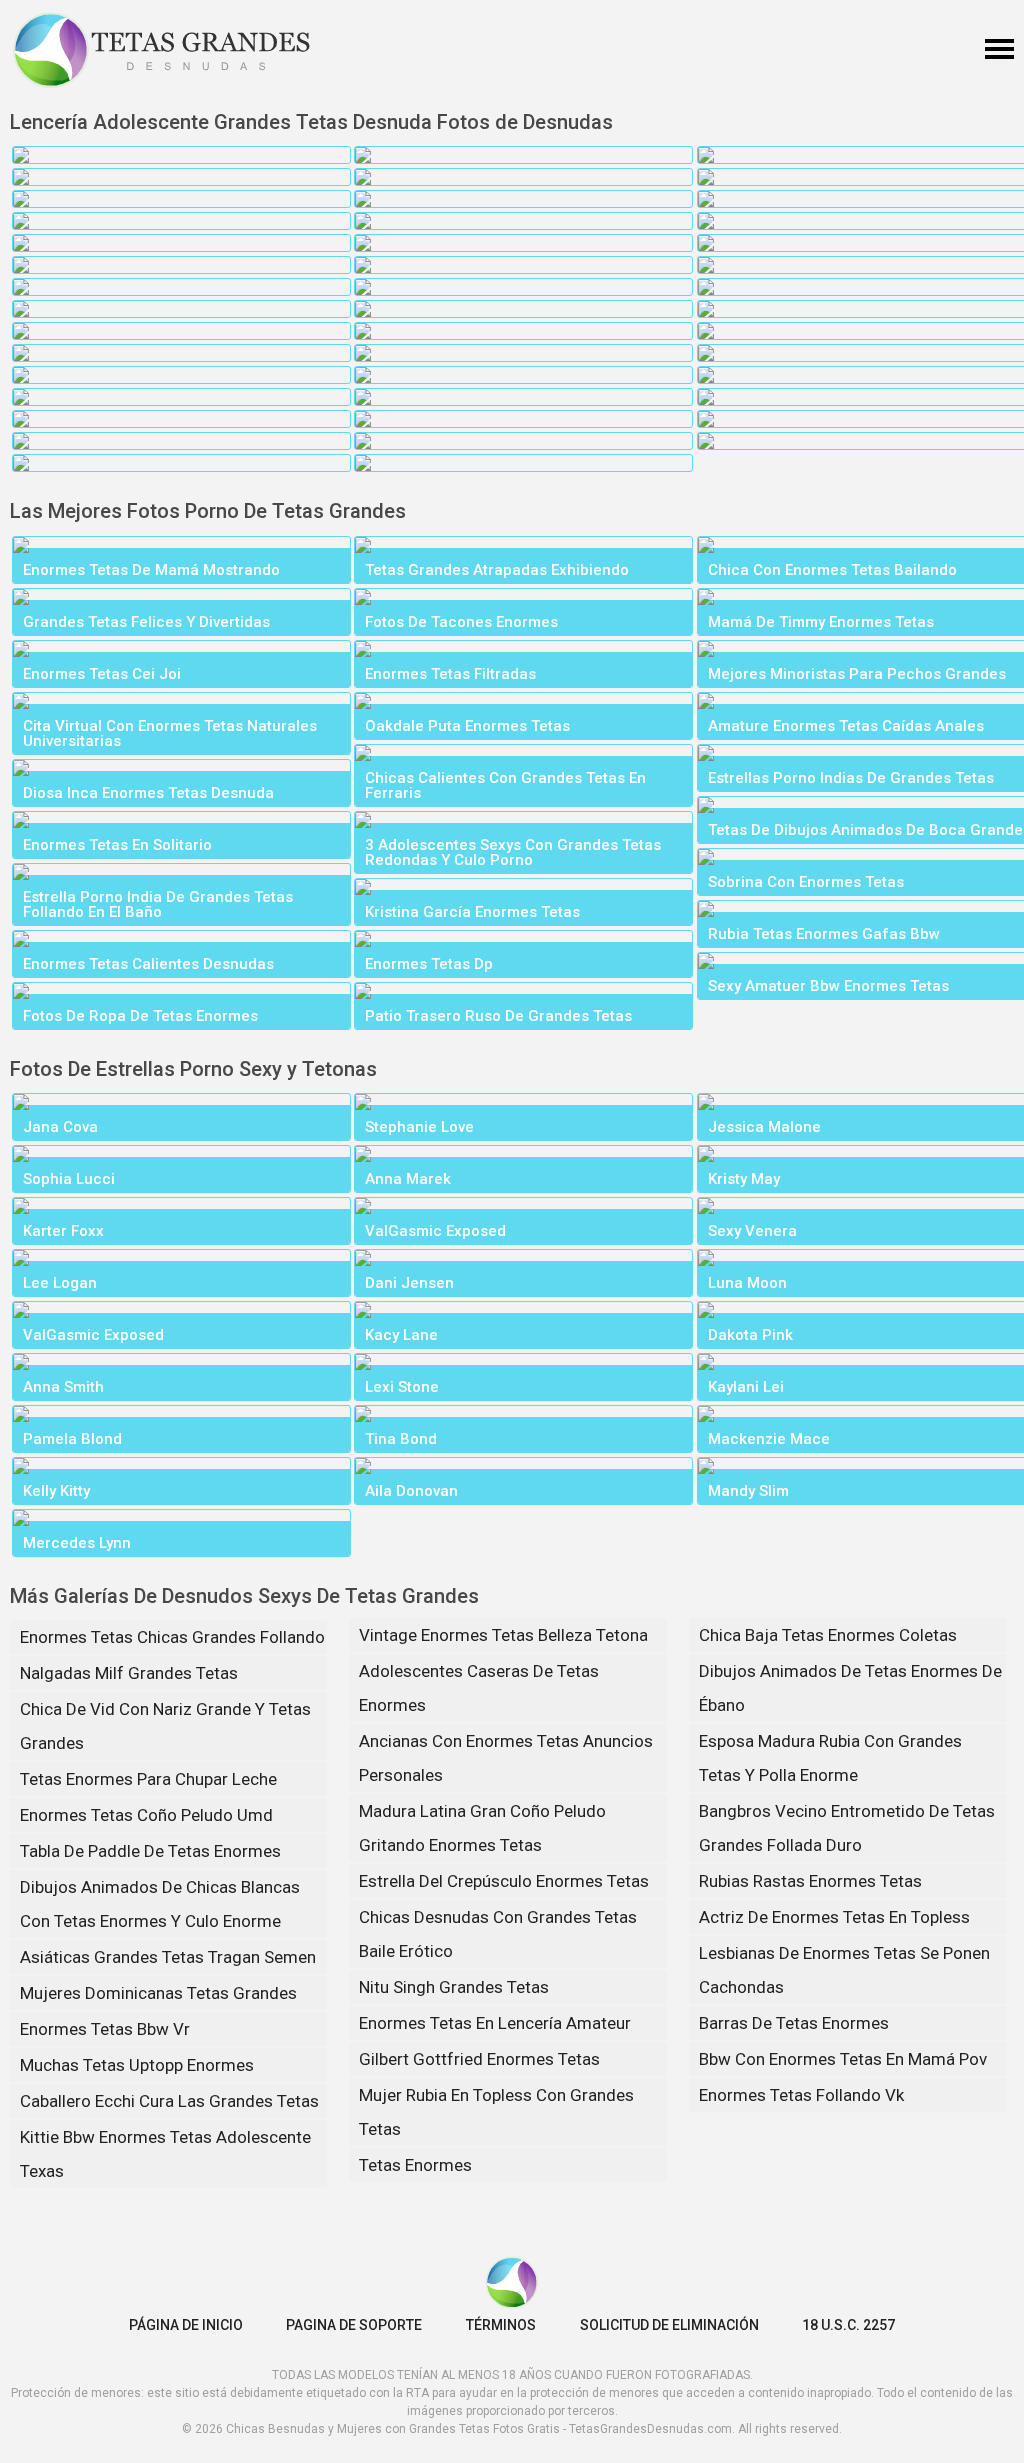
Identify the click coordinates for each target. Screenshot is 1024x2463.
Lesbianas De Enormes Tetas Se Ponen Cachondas (844, 1970)
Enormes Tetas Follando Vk (801, 2095)
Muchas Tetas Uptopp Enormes (137, 2065)
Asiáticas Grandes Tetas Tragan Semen (168, 1957)
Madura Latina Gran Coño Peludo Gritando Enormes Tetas (482, 1828)
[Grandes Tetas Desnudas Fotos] (162, 50)
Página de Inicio (186, 2325)
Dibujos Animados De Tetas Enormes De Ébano (850, 1688)
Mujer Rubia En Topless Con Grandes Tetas (496, 2112)
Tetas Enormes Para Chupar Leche (148, 1779)
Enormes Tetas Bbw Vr (105, 2029)
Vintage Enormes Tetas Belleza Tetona (503, 1635)
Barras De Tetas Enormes (794, 2023)
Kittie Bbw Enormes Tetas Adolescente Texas (165, 2154)
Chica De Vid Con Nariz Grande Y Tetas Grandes (165, 1726)
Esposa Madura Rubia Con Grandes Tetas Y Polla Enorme (830, 1758)
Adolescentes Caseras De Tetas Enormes (479, 1688)
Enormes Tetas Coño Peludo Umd (146, 1815)
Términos (501, 2325)
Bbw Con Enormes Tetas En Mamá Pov (843, 2059)
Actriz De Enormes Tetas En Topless (834, 1917)
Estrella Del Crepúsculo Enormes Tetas (504, 1881)
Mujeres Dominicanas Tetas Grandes (158, 1993)
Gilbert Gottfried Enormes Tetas (479, 2059)
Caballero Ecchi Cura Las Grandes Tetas (169, 2101)
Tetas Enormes (415, 2165)
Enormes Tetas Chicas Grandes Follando (172, 1637)
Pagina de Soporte (354, 2325)
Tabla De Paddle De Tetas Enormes (150, 1851)
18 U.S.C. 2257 (848, 2325)
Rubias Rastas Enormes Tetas (810, 1881)
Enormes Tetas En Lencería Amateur (495, 2023)
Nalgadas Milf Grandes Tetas (129, 1673)
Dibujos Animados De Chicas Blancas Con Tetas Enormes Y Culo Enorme (160, 1904)
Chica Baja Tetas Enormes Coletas (828, 1635)
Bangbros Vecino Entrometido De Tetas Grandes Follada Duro (847, 1828)
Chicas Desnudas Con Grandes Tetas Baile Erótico (498, 1934)
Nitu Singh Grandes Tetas (454, 1987)
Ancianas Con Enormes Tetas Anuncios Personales (506, 1758)
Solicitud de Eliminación (669, 2325)
